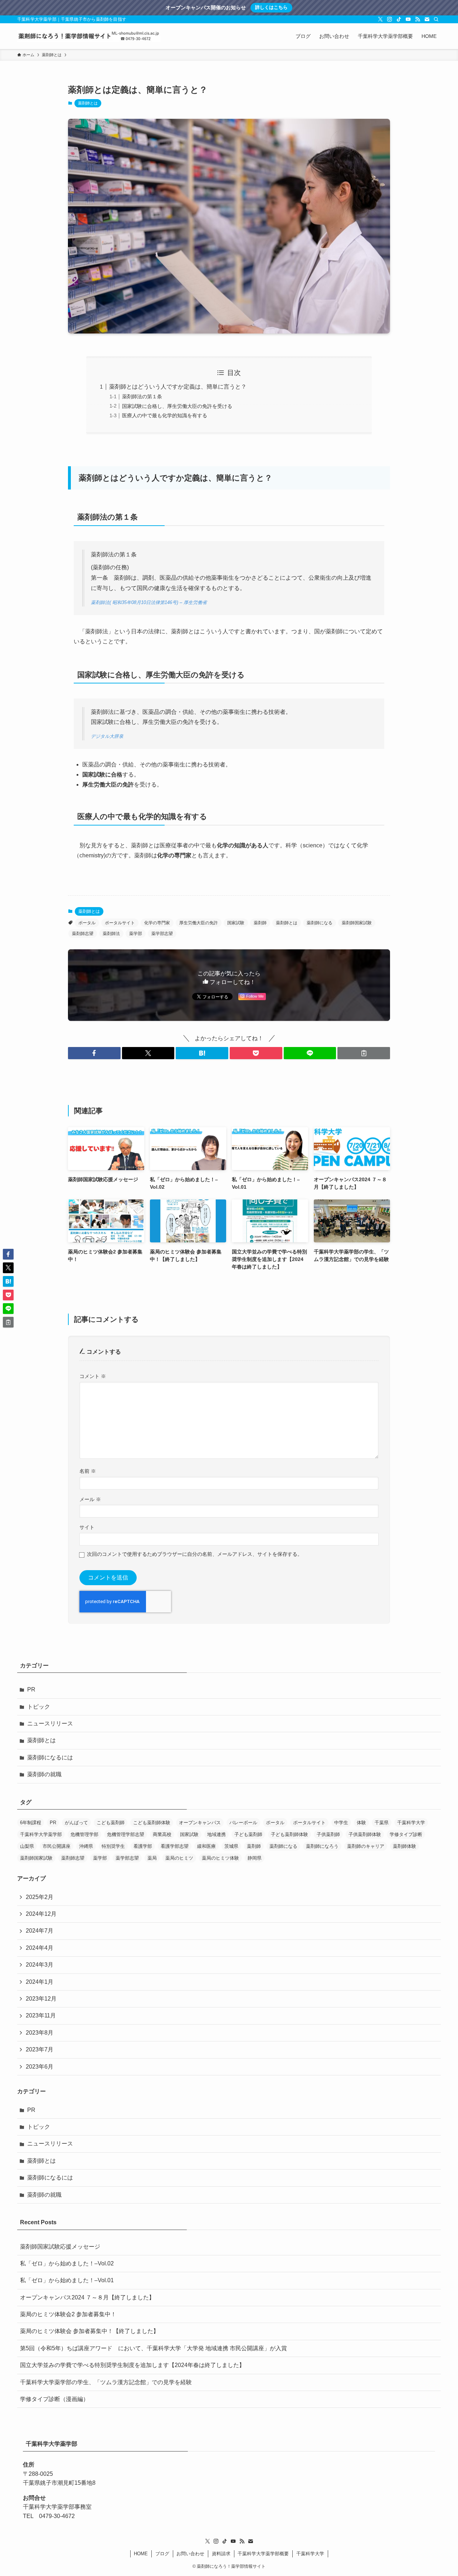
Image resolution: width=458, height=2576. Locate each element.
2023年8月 (40, 2033)
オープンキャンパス (200, 1823)
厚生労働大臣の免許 (199, 923)
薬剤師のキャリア (366, 1846)
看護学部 (143, 1846)
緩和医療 (206, 1846)
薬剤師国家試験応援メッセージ (60, 2247)
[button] (94, 1053)
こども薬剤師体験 (152, 1823)
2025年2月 (40, 1897)
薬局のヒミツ (179, 1858)
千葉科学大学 (411, 1823)
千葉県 (382, 1823)
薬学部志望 (162, 934)
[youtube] (408, 19)
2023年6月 (40, 2067)
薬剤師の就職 (44, 1774)
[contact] (427, 19)
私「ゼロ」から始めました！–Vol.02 (67, 2263)
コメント (93, 1376)
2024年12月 (41, 1914)
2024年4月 (40, 1948)
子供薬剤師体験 (365, 1834)
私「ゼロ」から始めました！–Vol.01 (67, 2280)
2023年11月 (41, 2015)
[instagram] (390, 19)
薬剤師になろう (322, 1846)
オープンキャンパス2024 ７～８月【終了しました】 (87, 2297)
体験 (361, 1823)
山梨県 (27, 1846)
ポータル (87, 923)
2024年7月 (40, 1931)
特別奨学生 (113, 1846)
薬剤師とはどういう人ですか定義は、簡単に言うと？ (178, 387)
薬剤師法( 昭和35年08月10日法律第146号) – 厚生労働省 (149, 602)
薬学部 (136, 934)
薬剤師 (260, 923)
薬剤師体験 (405, 1846)
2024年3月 (40, 1965)
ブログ (162, 2554)
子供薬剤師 (328, 1834)
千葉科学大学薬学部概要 (263, 2554)
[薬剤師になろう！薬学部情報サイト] (89, 36)
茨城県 (231, 1846)
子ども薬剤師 (248, 1834)
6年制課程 (31, 1823)
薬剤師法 (111, 934)
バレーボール (243, 1823)
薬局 (152, 1858)
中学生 (341, 1823)
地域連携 (216, 1834)
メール (90, 1499)
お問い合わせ (190, 2554)
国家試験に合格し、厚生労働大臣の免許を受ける (177, 406)
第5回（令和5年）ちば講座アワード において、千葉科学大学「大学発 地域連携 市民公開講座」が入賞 (154, 2348)
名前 (88, 1471)
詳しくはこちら (271, 7)
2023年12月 (41, 1999)
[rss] (418, 19)
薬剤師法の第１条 (142, 396)
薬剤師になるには (50, 1757)
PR (31, 1689)
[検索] (436, 19)
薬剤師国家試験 (357, 923)
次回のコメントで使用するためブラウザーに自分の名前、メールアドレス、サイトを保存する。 (195, 1554)
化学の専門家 (157, 923)
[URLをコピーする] (364, 1053)
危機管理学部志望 (126, 1834)
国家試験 (236, 923)
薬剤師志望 (83, 934)
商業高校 (162, 1834)
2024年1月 (40, 1982)
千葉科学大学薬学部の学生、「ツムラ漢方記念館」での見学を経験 (106, 2382)
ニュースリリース (50, 1723)
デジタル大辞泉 (107, 736)
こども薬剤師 (111, 1823)
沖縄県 (86, 1846)
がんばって (76, 1823)
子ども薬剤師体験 (289, 1834)
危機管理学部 (84, 1834)
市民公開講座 (57, 1846)
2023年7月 (40, 2049)
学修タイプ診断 (406, 1834)
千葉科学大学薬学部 (41, 1834)
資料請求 (221, 2554)
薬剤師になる (320, 923)
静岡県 (255, 1858)
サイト (87, 1527)
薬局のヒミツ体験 (220, 1858)
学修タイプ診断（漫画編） (54, 2399)
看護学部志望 (175, 1846)
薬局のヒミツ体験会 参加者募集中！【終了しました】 (89, 2331)
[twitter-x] (380, 19)
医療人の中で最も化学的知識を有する (165, 415)
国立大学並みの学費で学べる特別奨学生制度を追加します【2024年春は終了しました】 (132, 2365)
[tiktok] (399, 19)
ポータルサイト (120, 923)
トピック (39, 1707)
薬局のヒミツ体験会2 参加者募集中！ (68, 2314)
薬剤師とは (88, 103)
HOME (141, 2554)
